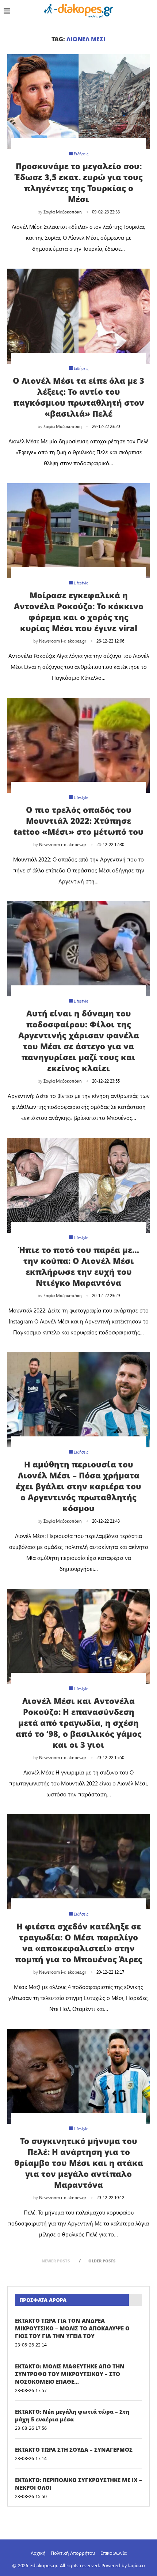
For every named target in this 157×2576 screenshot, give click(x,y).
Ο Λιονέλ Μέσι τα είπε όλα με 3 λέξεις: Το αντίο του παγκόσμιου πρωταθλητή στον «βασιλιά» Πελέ (78, 397)
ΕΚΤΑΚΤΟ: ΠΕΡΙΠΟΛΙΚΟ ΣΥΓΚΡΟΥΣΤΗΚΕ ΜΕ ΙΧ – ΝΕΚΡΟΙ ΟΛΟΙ (78, 2484)
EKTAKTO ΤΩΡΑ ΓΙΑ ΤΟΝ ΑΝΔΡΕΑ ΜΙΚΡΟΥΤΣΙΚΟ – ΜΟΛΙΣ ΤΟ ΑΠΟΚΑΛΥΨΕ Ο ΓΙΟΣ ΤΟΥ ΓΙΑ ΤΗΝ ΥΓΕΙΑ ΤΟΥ (72, 2328)
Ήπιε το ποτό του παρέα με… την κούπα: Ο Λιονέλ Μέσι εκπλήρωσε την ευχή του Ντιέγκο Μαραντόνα (79, 1266)
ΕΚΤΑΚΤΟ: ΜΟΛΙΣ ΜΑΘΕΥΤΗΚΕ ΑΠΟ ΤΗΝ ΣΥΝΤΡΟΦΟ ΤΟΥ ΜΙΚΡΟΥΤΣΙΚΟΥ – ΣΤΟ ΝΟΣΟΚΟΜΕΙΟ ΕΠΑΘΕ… (70, 2374)
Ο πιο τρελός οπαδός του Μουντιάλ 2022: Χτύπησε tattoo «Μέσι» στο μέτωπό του (78, 821)
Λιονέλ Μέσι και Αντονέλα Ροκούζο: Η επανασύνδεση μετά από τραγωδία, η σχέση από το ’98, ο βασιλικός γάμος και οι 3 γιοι (79, 1723)
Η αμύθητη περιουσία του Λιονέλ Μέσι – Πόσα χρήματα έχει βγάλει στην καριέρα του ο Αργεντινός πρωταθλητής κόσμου (78, 1486)
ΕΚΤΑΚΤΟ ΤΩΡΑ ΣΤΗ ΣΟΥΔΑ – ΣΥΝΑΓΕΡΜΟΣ (74, 2450)
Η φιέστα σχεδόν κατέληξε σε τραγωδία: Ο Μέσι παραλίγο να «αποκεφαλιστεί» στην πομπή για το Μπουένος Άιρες (79, 1943)
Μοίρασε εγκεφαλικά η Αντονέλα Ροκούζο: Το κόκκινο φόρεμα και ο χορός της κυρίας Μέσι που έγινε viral (79, 611)
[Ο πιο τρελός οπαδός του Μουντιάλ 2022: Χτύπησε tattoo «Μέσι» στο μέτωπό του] (78, 745)
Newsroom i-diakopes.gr (63, 641)
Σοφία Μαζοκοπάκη (63, 212)
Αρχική (38, 2553)
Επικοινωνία (114, 2553)
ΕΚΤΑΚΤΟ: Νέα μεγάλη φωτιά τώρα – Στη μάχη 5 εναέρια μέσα (72, 2415)
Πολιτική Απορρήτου (73, 2553)
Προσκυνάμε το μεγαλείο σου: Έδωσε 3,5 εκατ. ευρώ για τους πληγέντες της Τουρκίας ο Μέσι (79, 182)
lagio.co (137, 2565)
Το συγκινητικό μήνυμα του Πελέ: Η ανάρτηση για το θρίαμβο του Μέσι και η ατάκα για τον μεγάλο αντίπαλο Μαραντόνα (79, 2163)
